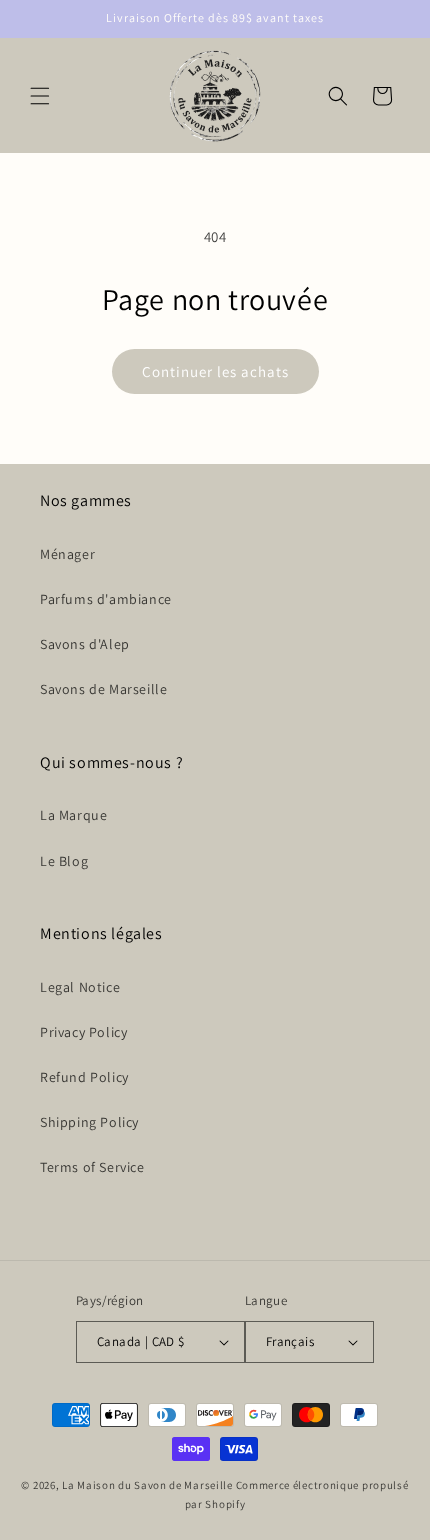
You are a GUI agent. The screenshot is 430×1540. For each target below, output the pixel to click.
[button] (40, 96)
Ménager (67, 554)
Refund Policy (84, 1077)
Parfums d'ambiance (106, 599)
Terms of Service (92, 1167)
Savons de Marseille (103, 689)
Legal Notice (80, 987)
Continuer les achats (215, 371)
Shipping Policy (89, 1122)
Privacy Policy (83, 1032)
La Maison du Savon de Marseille (147, 1485)
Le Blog (64, 861)
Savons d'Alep (85, 644)
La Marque (73, 815)
